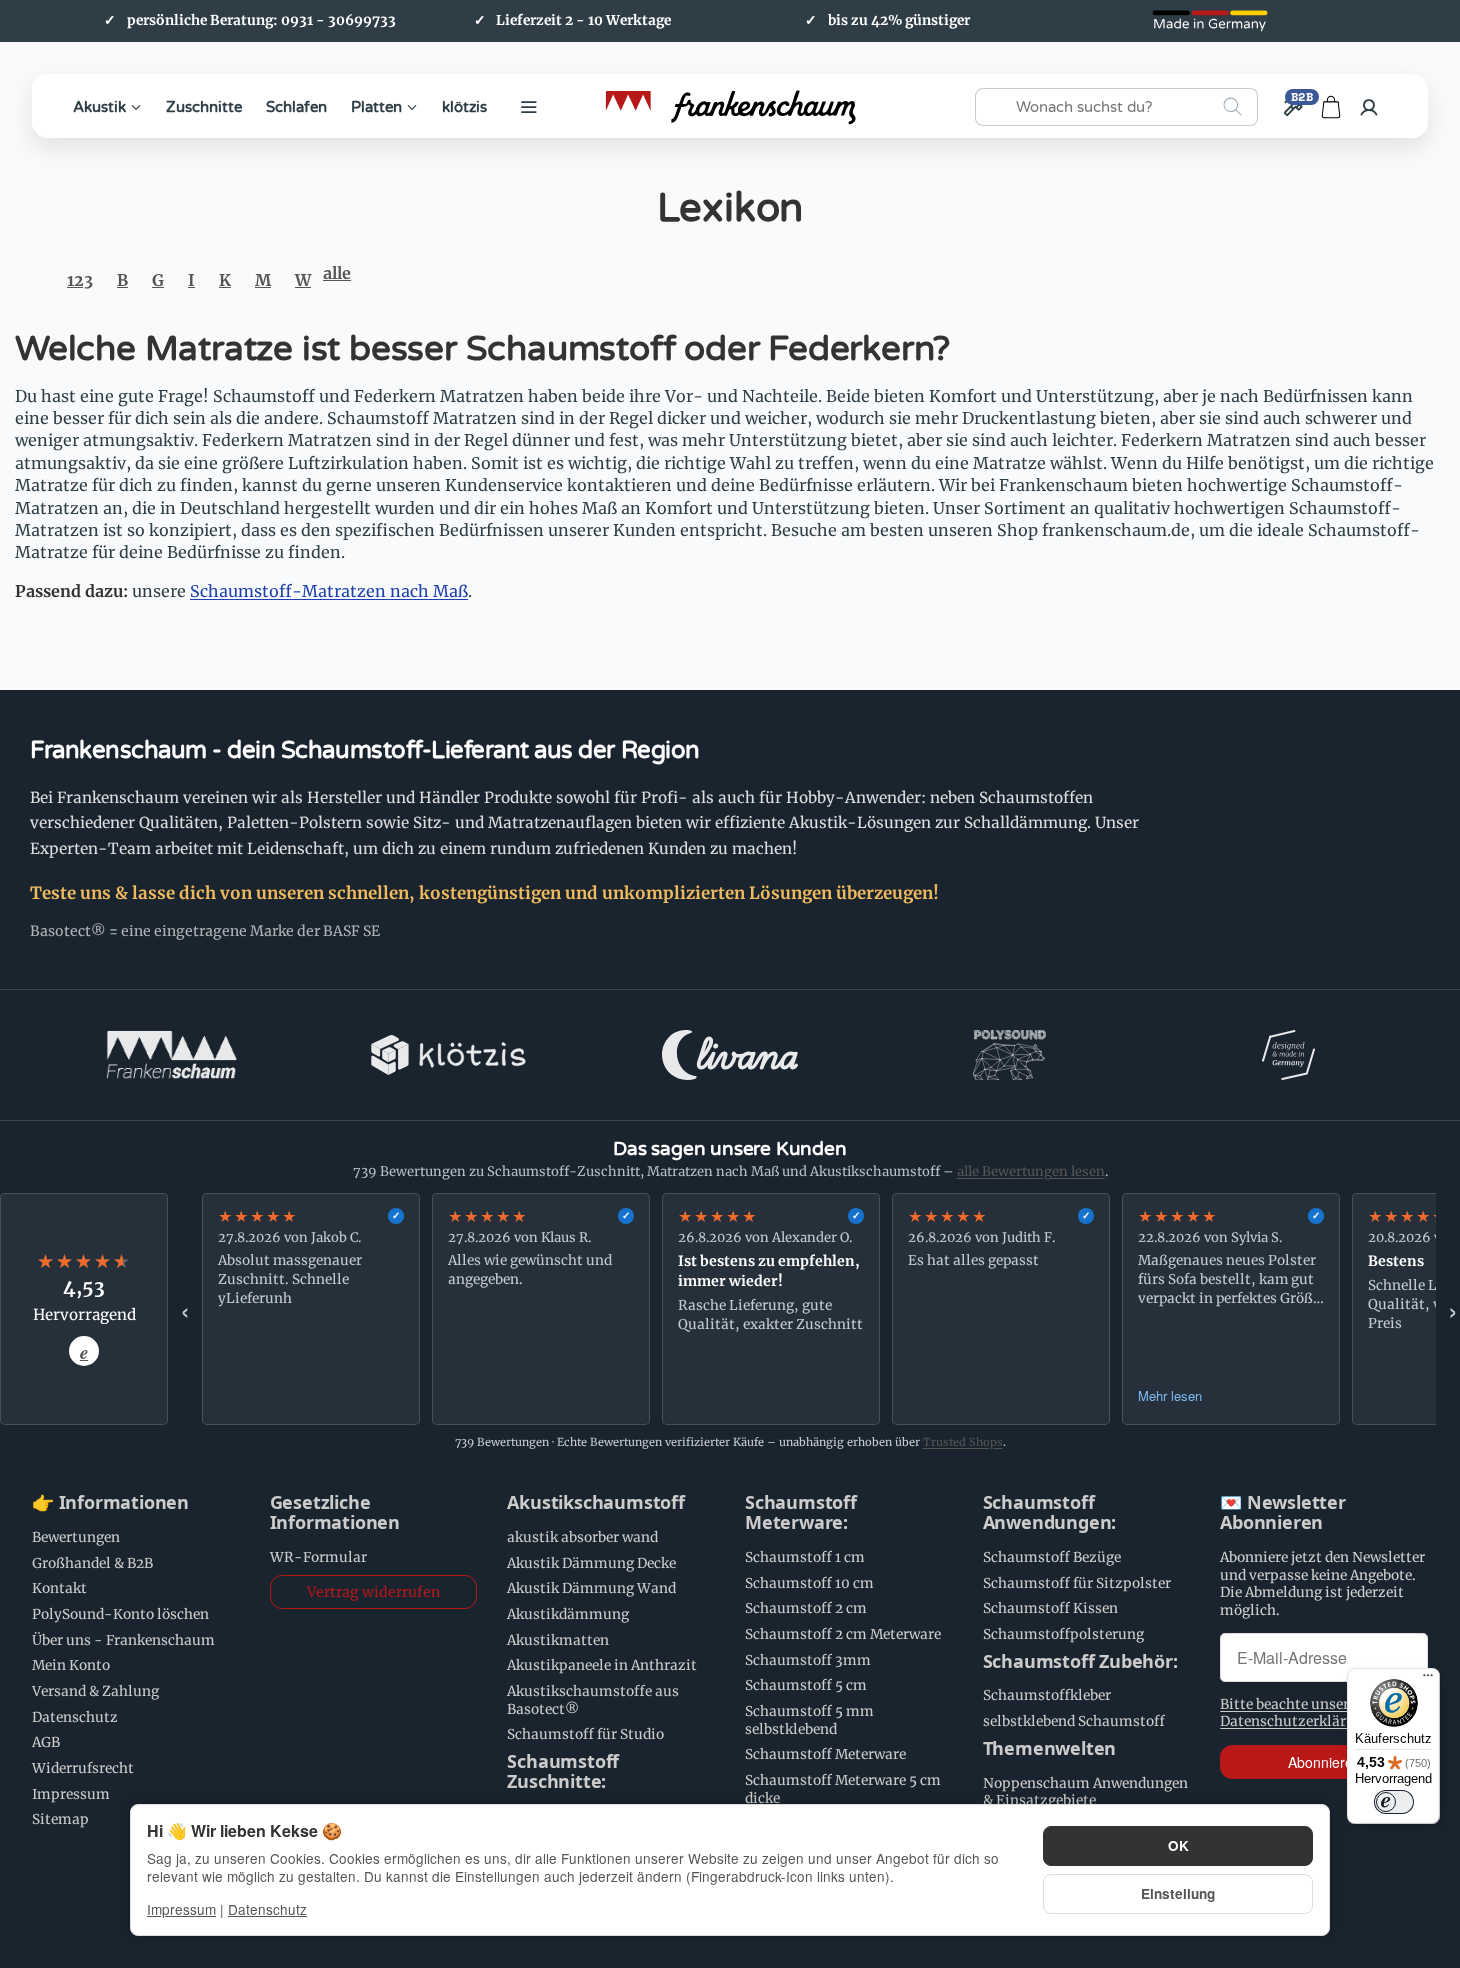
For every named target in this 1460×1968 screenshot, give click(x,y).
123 (80, 280)
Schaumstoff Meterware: (801, 1513)
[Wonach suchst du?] (1232, 107)
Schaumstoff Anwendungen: (1050, 1513)
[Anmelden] (1369, 107)
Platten (376, 106)
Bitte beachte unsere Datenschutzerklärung (1296, 1713)
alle (337, 273)
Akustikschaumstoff (595, 1503)
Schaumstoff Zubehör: (1080, 1662)
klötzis (464, 106)
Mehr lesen (1170, 1395)
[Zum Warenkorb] (1331, 107)
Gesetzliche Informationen (335, 1513)
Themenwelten (1050, 1749)
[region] (819, 1309)
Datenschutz (267, 1909)
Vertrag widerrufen (373, 1592)
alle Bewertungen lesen (1031, 1171)
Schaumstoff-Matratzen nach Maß (329, 591)
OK (1178, 1845)
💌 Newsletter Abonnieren (1283, 1513)
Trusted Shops (963, 1442)
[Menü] (1428, 1680)
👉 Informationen (110, 1503)
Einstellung (1178, 1893)
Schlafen (296, 106)
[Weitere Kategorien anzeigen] (529, 107)
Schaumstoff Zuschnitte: (563, 1772)
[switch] (1394, 1802)
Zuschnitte (204, 106)
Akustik (99, 106)
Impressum (181, 1909)
